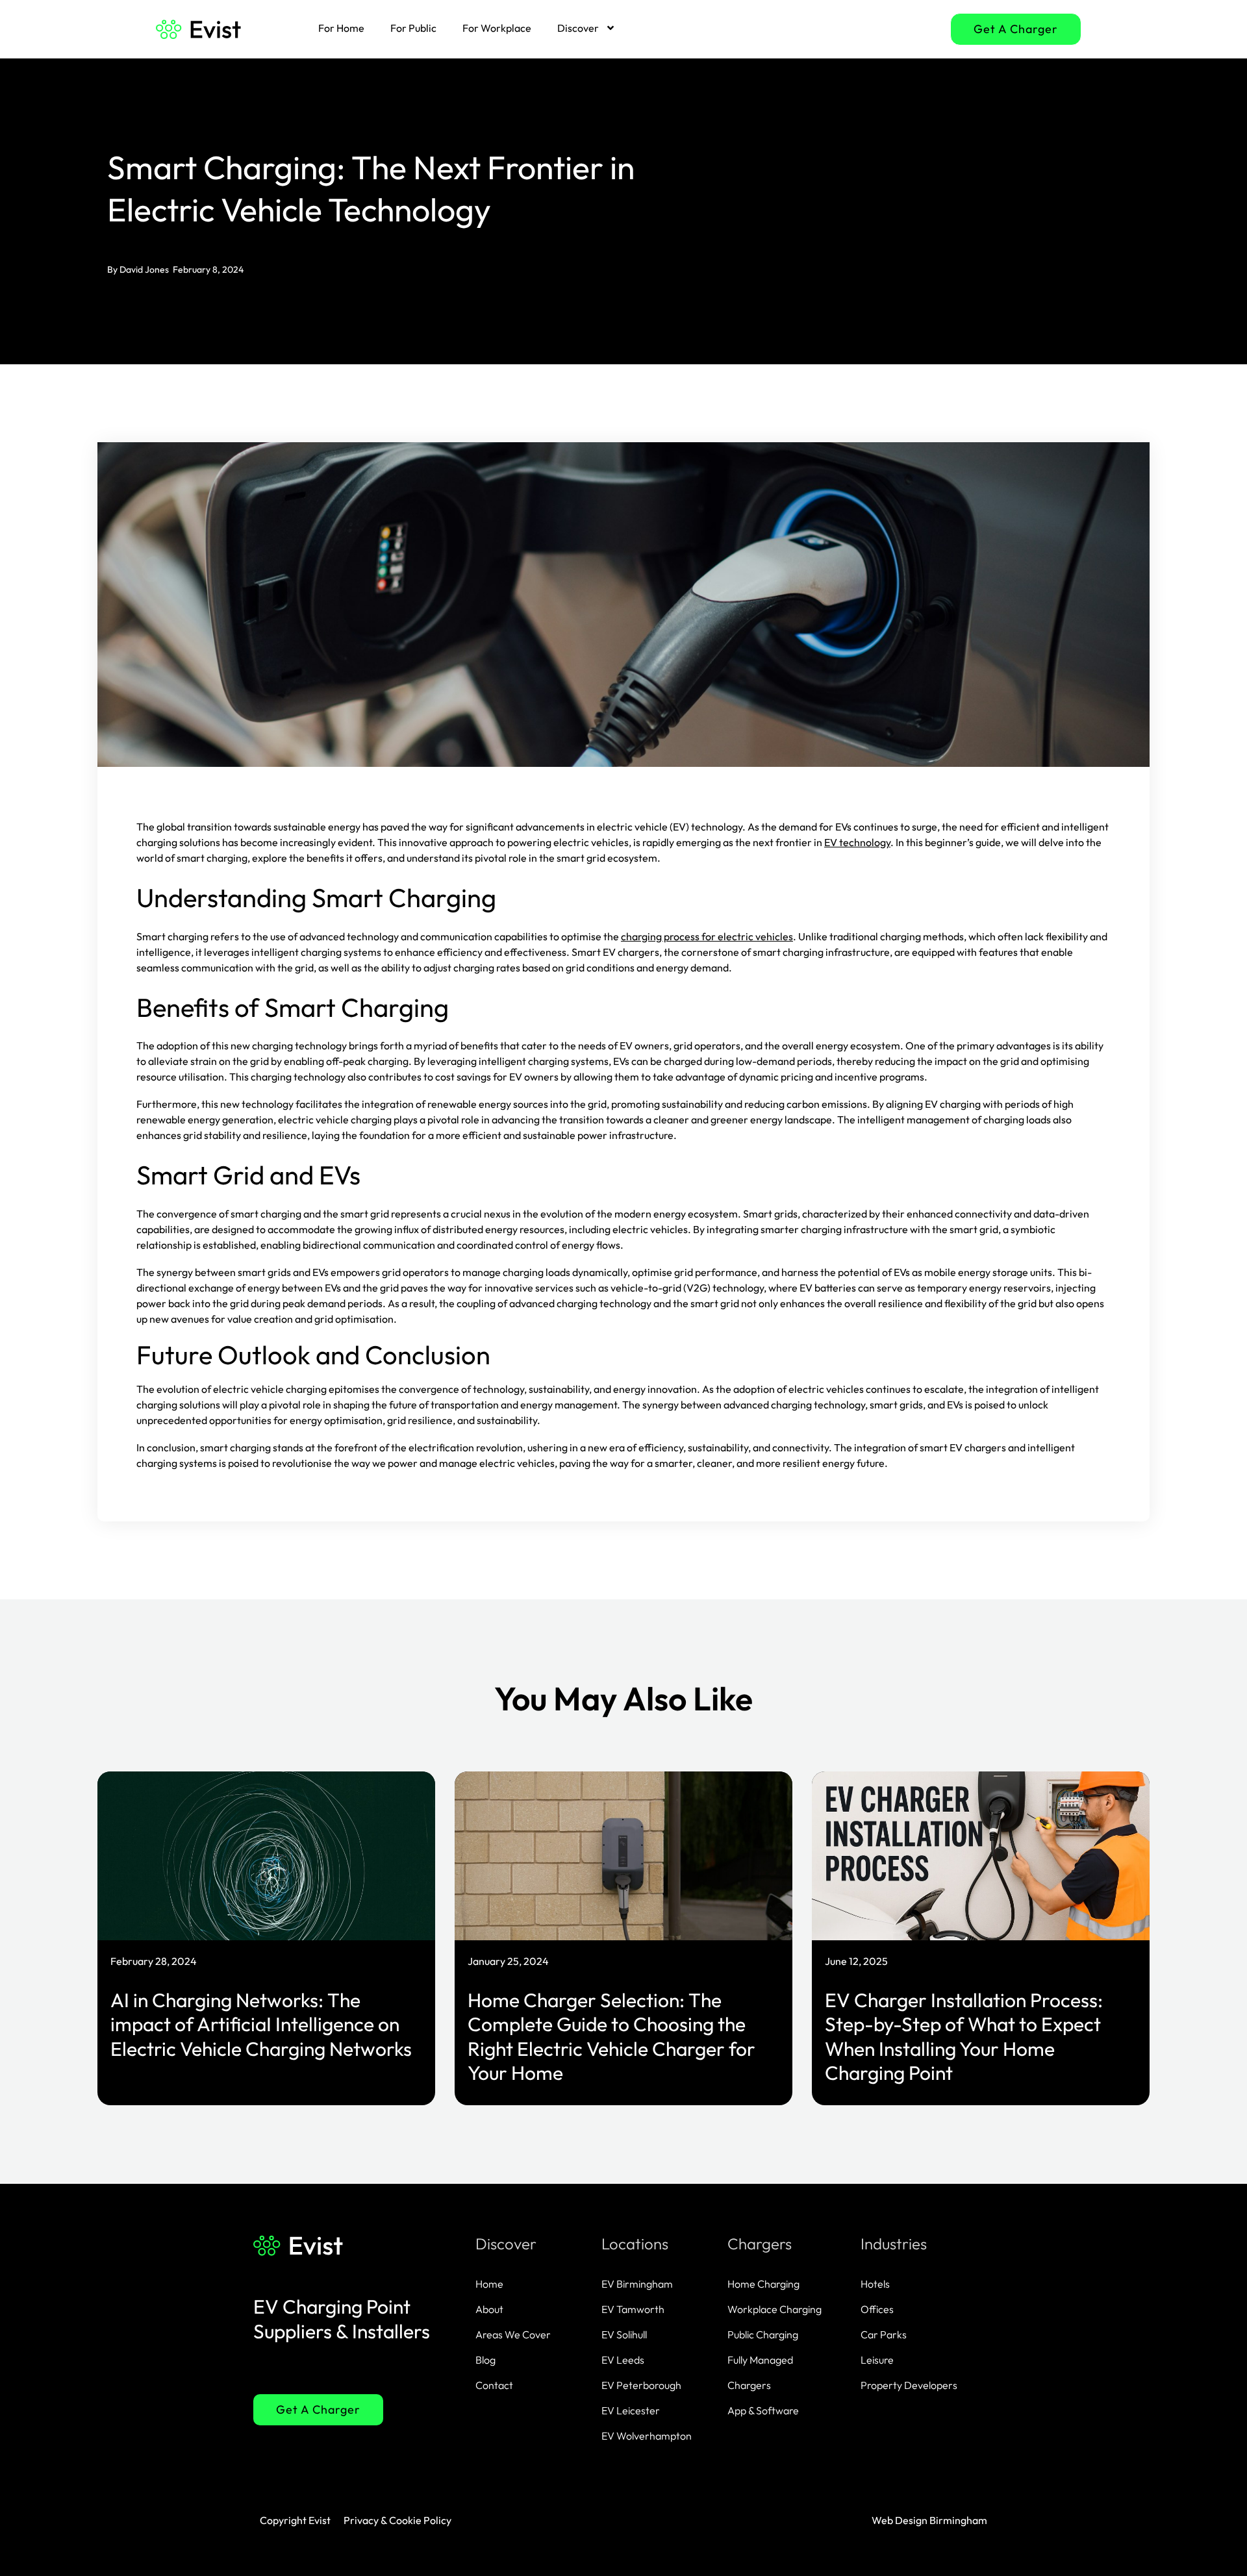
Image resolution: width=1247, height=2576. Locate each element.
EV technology (857, 842)
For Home (341, 28)
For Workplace (497, 28)
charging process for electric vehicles (707, 936)
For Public (413, 28)
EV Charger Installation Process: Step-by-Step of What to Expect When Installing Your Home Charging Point (964, 2037)
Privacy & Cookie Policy (397, 2520)
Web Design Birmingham (929, 2520)
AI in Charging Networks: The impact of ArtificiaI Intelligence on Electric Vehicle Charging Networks (261, 2024)
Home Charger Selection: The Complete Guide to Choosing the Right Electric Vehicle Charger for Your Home (611, 2037)
